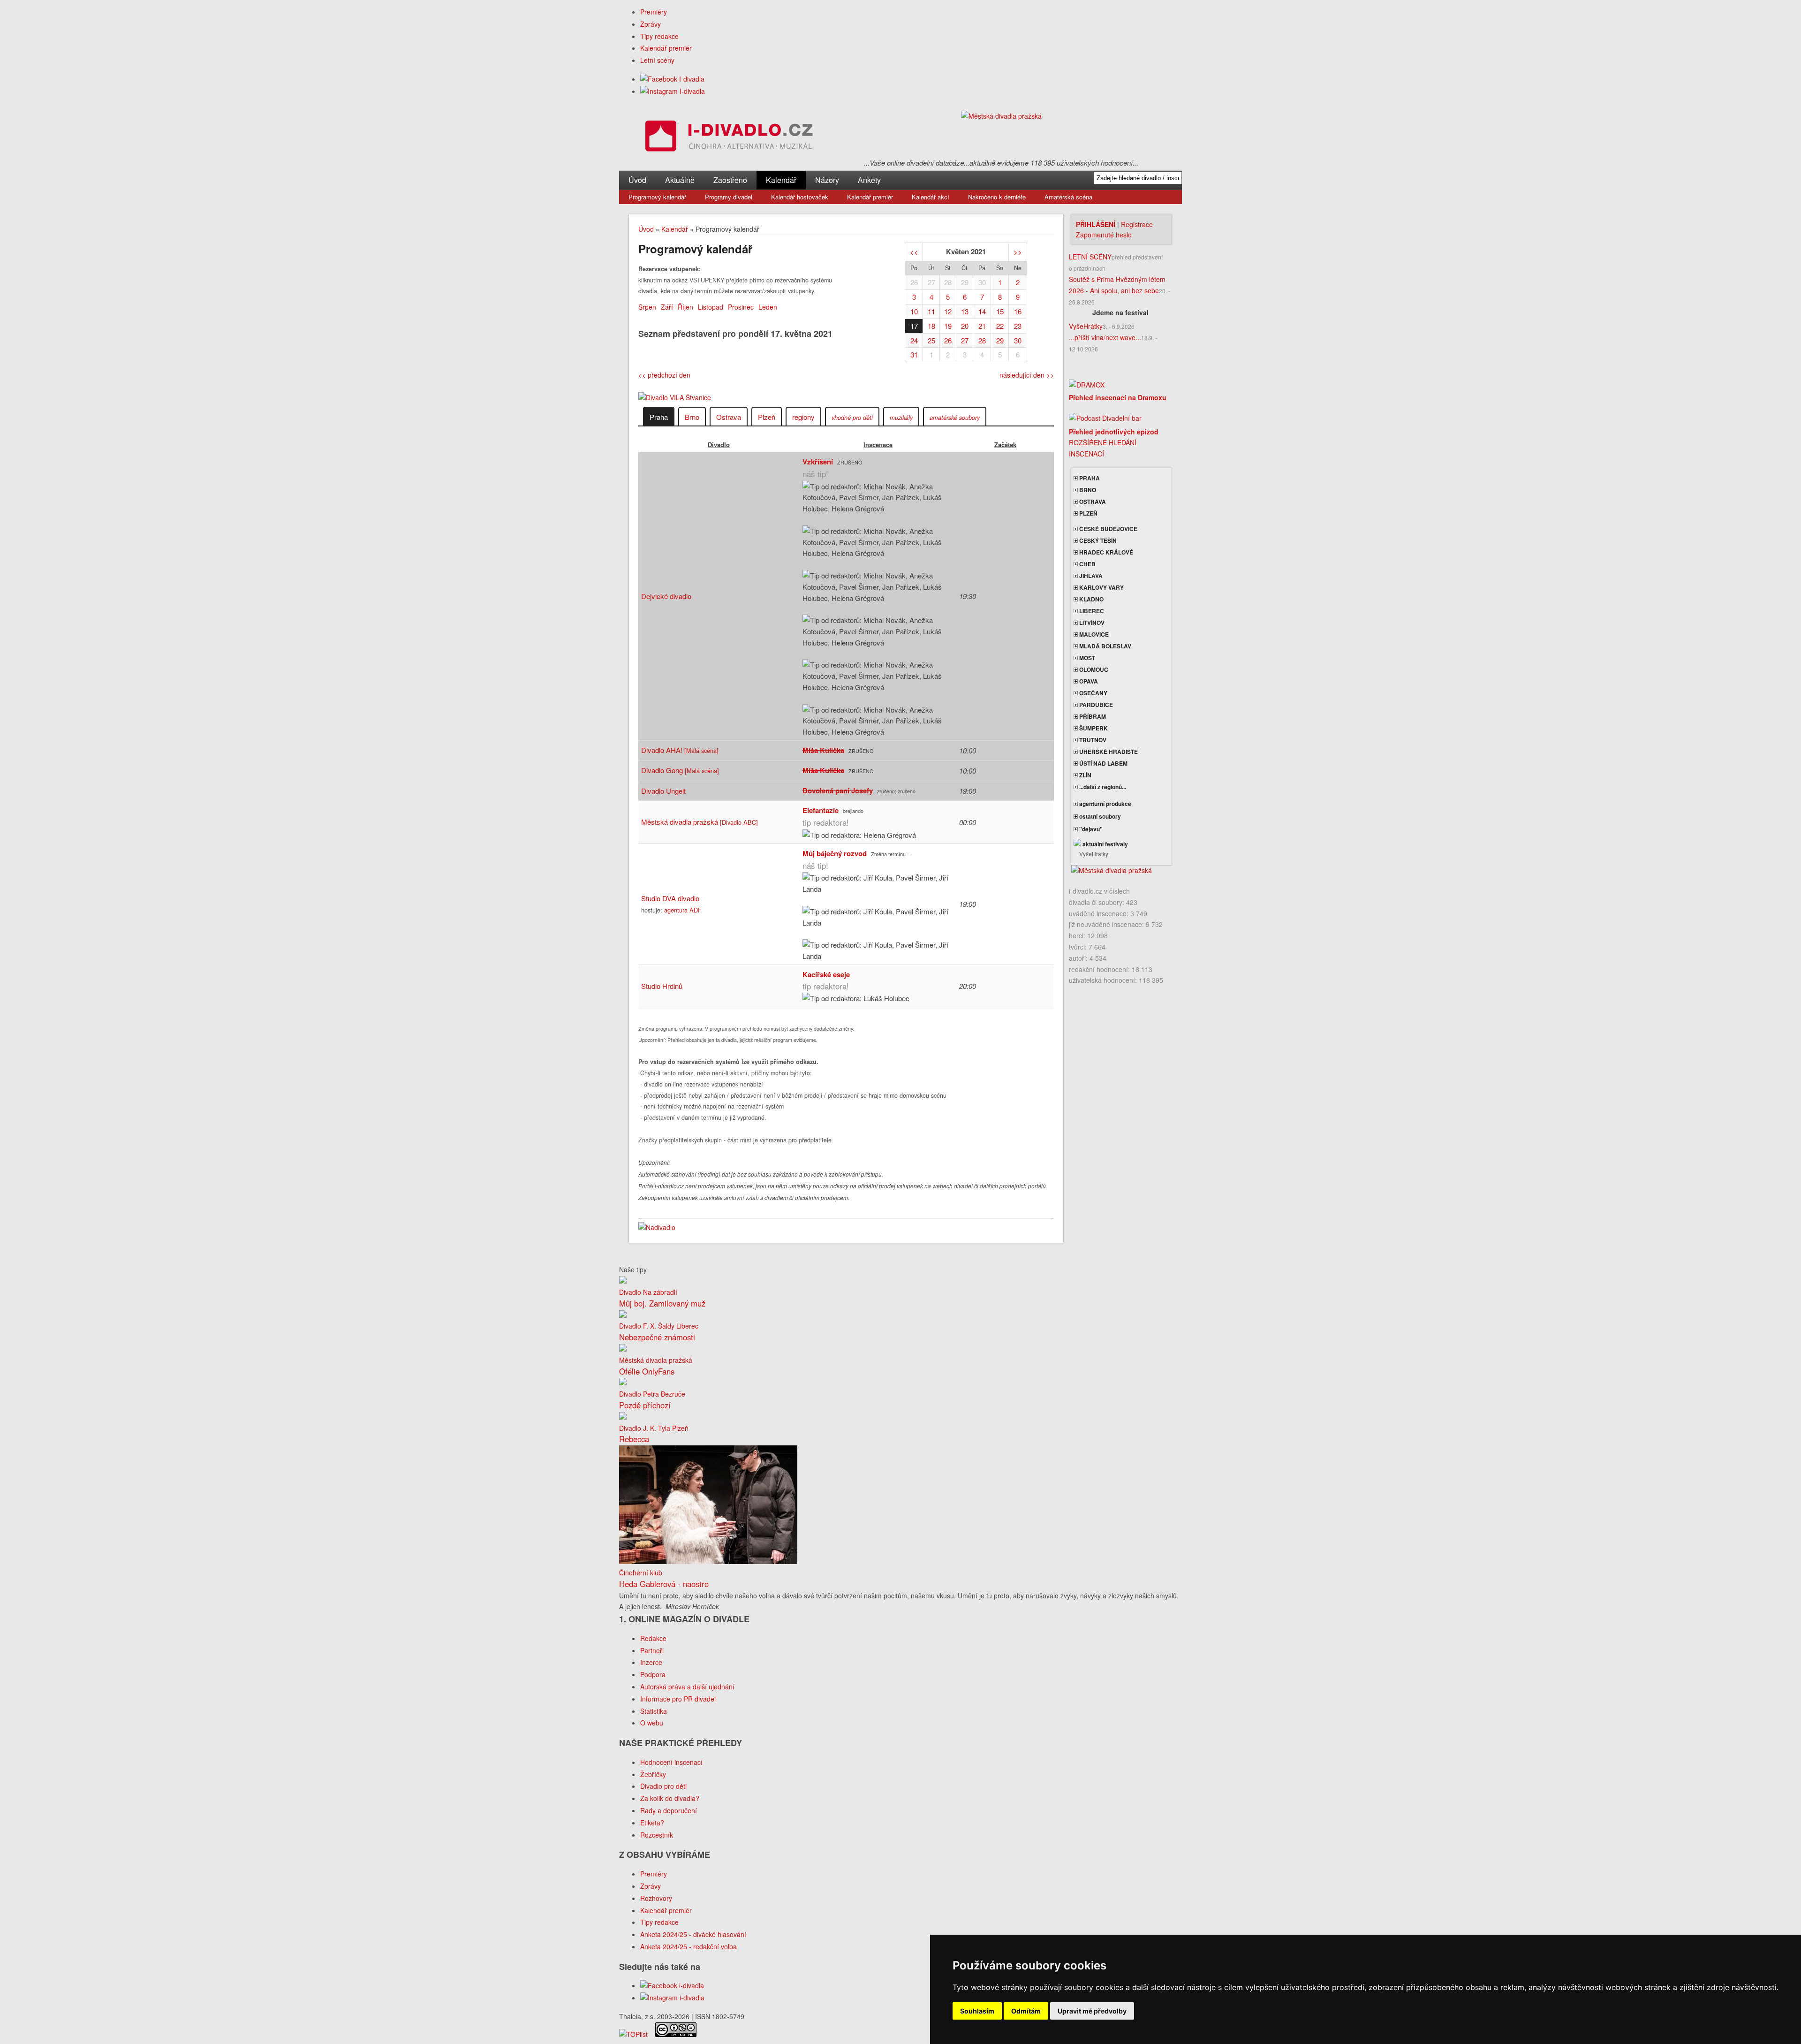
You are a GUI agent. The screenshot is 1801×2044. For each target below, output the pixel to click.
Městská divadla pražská (700, 822)
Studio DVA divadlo (670, 898)
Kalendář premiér (666, 48)
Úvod (637, 180)
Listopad (711, 307)
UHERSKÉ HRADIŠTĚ (1108, 752)
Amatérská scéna (1068, 197)
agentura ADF (683, 910)
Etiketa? (652, 1823)
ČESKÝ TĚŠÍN (1097, 540)
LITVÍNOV (1091, 623)
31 (914, 354)
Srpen (647, 307)
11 (931, 311)
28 (948, 282)
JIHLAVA (1090, 576)
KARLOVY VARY (1101, 587)
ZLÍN (1085, 775)
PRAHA (1089, 478)
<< (914, 252)
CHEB (1087, 564)
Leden (768, 307)
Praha (659, 417)
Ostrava (729, 417)
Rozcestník (657, 1835)
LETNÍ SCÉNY (1090, 257)
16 (1018, 311)
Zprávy (651, 24)
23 (1018, 326)
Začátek (1005, 445)
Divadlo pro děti (663, 1786)
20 (965, 326)
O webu (652, 1723)
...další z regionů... (1102, 787)
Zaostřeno (730, 180)
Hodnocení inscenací (671, 1762)
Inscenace (878, 445)
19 (948, 326)
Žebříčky (653, 1774)
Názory (827, 180)
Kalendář (781, 180)
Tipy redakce (659, 36)
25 (931, 340)
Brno (692, 417)
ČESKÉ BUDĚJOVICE (1108, 529)
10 (914, 311)
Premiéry (654, 12)
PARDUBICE (1095, 705)
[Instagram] (673, 91)
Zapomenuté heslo (1104, 235)
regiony (803, 417)
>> (1018, 252)
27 (931, 282)
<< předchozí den (664, 375)
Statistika (654, 1711)
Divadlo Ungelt (663, 791)
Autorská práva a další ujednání (687, 1687)
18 (931, 326)
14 (982, 311)
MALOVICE (1093, 634)
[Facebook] (672, 79)
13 (965, 311)
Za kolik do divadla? (670, 1798)
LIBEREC (1091, 611)
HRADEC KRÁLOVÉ (1105, 552)
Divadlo (719, 445)
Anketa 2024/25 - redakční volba (689, 1946)
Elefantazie (821, 810)
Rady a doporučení (669, 1810)
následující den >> (1027, 375)
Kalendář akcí (931, 197)
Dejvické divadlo (666, 596)
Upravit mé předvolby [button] (1092, 2011)
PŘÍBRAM (1092, 716)
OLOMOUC (1093, 669)
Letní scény (657, 60)
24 (914, 340)
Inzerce (651, 1662)
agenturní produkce (1105, 804)
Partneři (652, 1650)
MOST (1086, 658)
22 (1000, 326)
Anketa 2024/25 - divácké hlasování (693, 1934)
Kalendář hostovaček (800, 197)
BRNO (1087, 490)
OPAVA (1088, 681)
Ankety (869, 180)
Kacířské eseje (826, 974)
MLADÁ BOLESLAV (1105, 646)
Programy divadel (729, 197)
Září (667, 307)
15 (1000, 311)
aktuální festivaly (1105, 844)
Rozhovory (656, 1898)
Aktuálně (680, 180)
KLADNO (1091, 599)
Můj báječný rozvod (835, 853)
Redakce (653, 1638)
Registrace (1137, 224)
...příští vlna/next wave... (1105, 337)
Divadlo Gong (680, 770)
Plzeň (767, 417)
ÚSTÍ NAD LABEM (1103, 763)
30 (982, 282)
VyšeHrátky (1086, 326)
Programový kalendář (657, 197)
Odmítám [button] (1026, 2011)
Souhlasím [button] (977, 2011)
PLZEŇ (1088, 513)
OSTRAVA (1092, 502)
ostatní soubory (1099, 816)
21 (982, 326)
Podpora (653, 1674)
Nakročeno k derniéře (997, 197)
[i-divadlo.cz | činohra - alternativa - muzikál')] (727, 138)
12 (948, 311)
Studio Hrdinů (662, 986)
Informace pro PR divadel (678, 1699)
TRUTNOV (1092, 740)
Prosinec (741, 307)
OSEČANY (1093, 693)
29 (965, 282)
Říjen (685, 307)
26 (914, 282)
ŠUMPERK (1093, 728)
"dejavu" (1090, 829)
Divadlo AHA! (680, 750)
